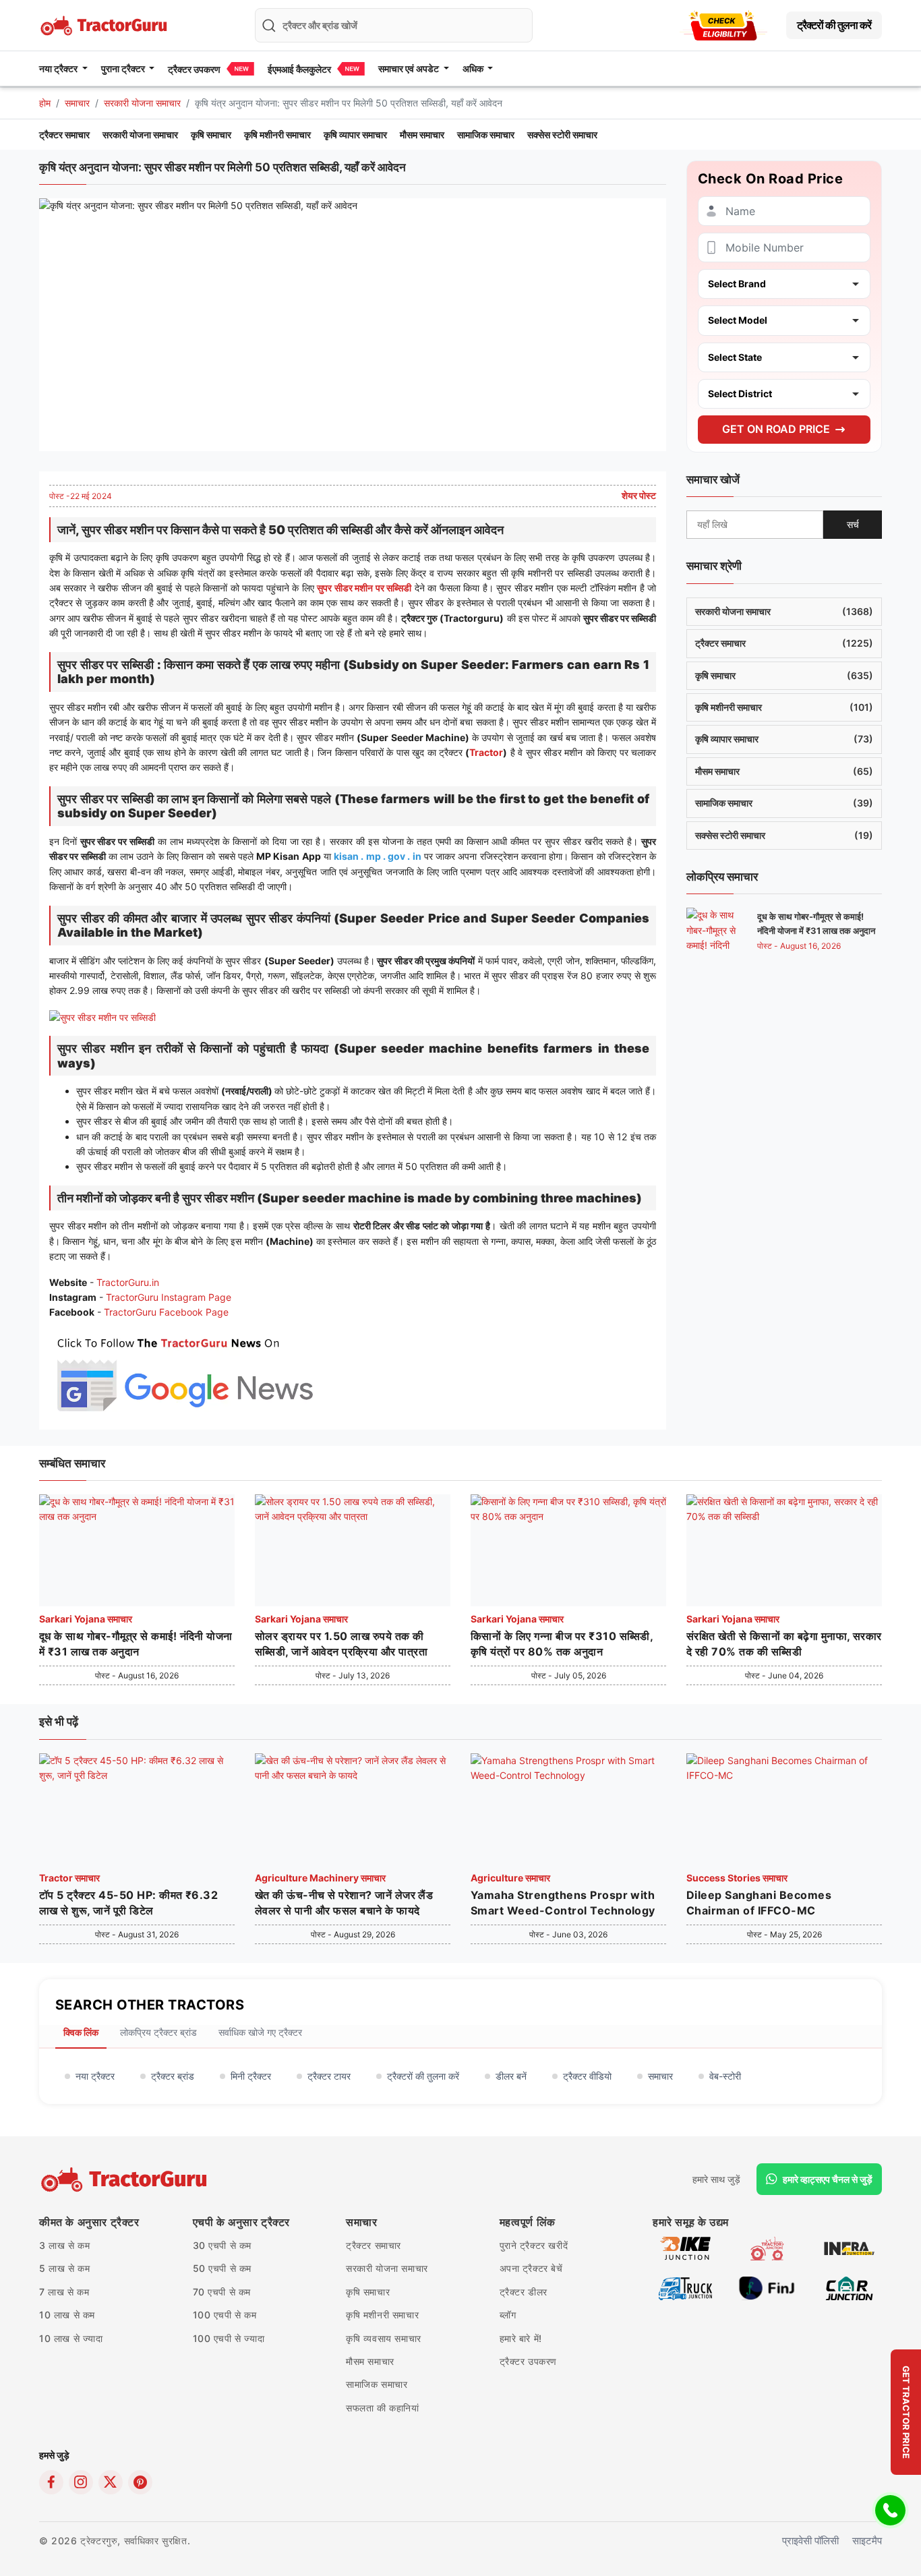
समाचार (77, 103)
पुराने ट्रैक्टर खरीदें (534, 2245)
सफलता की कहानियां (383, 2408)
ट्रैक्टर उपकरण (194, 69)
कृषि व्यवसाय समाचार (384, 2338)
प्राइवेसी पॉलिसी (810, 2541)
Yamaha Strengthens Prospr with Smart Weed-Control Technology (563, 1902)
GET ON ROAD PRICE (776, 429)
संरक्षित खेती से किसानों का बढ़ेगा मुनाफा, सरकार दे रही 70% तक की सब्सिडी (784, 1643)
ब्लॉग (508, 2315)
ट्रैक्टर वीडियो (587, 2076)
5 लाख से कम (64, 2268)
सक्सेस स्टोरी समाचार (562, 135)
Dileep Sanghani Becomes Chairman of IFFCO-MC (759, 1902)
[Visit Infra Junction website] (849, 2247)
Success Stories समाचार (737, 1878)
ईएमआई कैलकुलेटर (299, 69)
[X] (111, 2482)
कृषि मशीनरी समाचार (277, 135)
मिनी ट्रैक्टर (251, 2076)
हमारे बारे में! (521, 2338)
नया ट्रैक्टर (95, 2076)
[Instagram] (81, 2482)
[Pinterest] (140, 2482)
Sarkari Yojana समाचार (86, 1619)
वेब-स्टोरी (725, 2076)
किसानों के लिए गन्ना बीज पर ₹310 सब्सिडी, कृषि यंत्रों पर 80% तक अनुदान (562, 1643)
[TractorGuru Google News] (184, 1371)
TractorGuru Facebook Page (166, 1312)
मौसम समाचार (422, 135)
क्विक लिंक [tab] (81, 2032)
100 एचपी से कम (225, 2315)
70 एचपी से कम (222, 2292)
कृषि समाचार (211, 135)
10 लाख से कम (67, 2315)
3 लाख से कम (64, 2245)
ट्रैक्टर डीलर (524, 2292)
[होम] (105, 24)
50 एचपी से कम (222, 2268)
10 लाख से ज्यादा (71, 2338)
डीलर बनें (511, 2076)
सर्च (853, 524)
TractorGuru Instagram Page (169, 1297)
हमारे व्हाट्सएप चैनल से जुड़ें (828, 2179)
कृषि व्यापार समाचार (355, 135)
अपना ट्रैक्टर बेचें (531, 2268)
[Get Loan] (723, 25)
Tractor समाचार (69, 1878)
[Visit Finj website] (767, 2287)
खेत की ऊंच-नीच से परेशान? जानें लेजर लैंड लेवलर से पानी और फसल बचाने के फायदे (344, 1902)
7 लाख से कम (64, 2292)
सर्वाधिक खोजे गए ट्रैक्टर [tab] (260, 2032)
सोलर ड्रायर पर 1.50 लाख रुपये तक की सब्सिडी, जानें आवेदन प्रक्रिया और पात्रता (341, 1643)
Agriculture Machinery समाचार (320, 1878)
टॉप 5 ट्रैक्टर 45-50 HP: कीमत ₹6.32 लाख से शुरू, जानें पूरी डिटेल (128, 1902)
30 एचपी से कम (222, 2245)
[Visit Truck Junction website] (685, 2287)
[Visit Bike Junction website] (685, 2247)
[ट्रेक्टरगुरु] (126, 2179)
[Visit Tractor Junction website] (767, 2247)
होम (45, 103)
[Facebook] (51, 2482)
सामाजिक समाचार (486, 135)
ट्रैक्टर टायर (329, 2076)
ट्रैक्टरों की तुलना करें (834, 25)
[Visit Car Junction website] (849, 2287)
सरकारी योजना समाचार (142, 103)
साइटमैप (867, 2541)
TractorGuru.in (128, 1282)
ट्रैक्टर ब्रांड (173, 2076)
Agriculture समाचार (510, 1878)
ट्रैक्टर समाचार (64, 135)
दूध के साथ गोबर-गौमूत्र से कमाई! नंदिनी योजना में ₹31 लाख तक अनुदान (136, 1643)
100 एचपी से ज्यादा (229, 2338)
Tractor (486, 752)
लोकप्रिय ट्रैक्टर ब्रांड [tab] (158, 2032)
